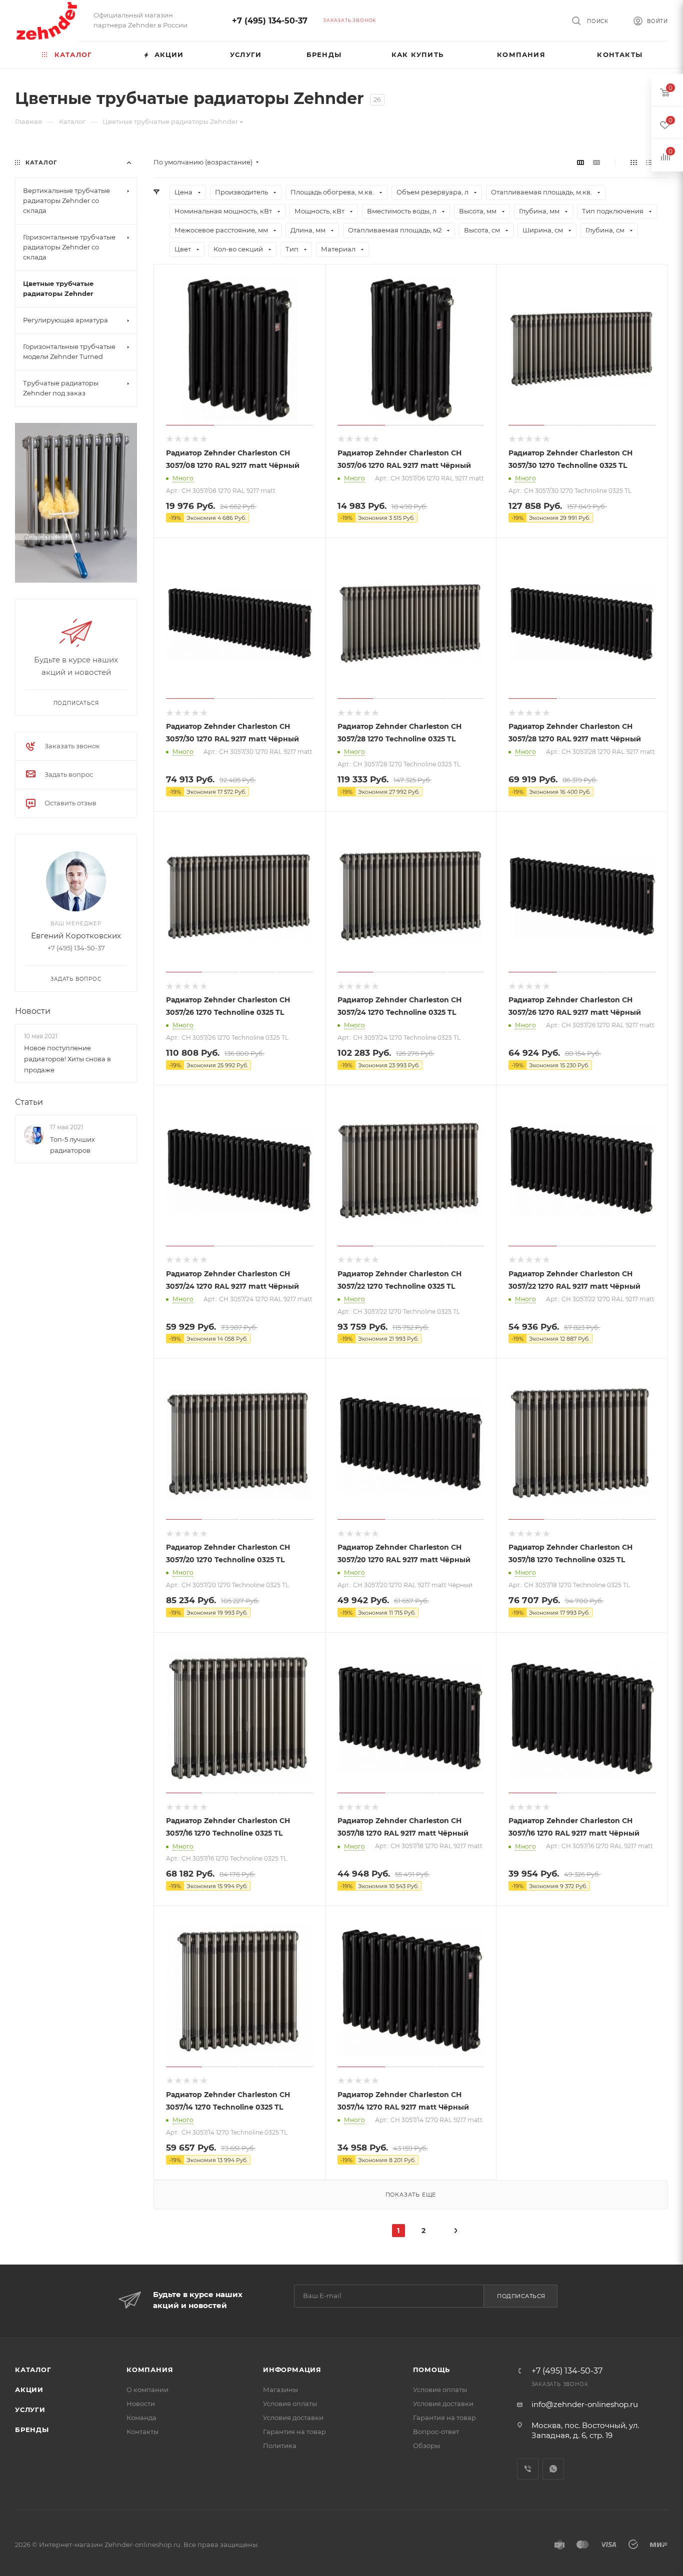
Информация (292, 2370)
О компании (147, 2390)
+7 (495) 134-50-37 (270, 21)
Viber (528, 2469)
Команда (141, 2418)
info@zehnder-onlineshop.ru (585, 2404)
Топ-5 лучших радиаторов (72, 1145)
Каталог (33, 2370)
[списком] (649, 162)
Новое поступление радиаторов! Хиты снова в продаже (67, 1059)
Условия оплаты (290, 2404)
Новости (33, 1011)
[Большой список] (596, 162)
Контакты (142, 2432)
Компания (150, 2370)
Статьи (29, 1102)
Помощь (432, 2370)
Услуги (30, 2410)
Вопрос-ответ (436, 2432)
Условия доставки (293, 2418)
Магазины (280, 2390)
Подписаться (521, 2296)
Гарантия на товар (294, 2432)
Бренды (32, 2430)
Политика (280, 2446)
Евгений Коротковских (76, 936)
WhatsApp (553, 2469)
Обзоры (426, 2446)
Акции (29, 2390)
